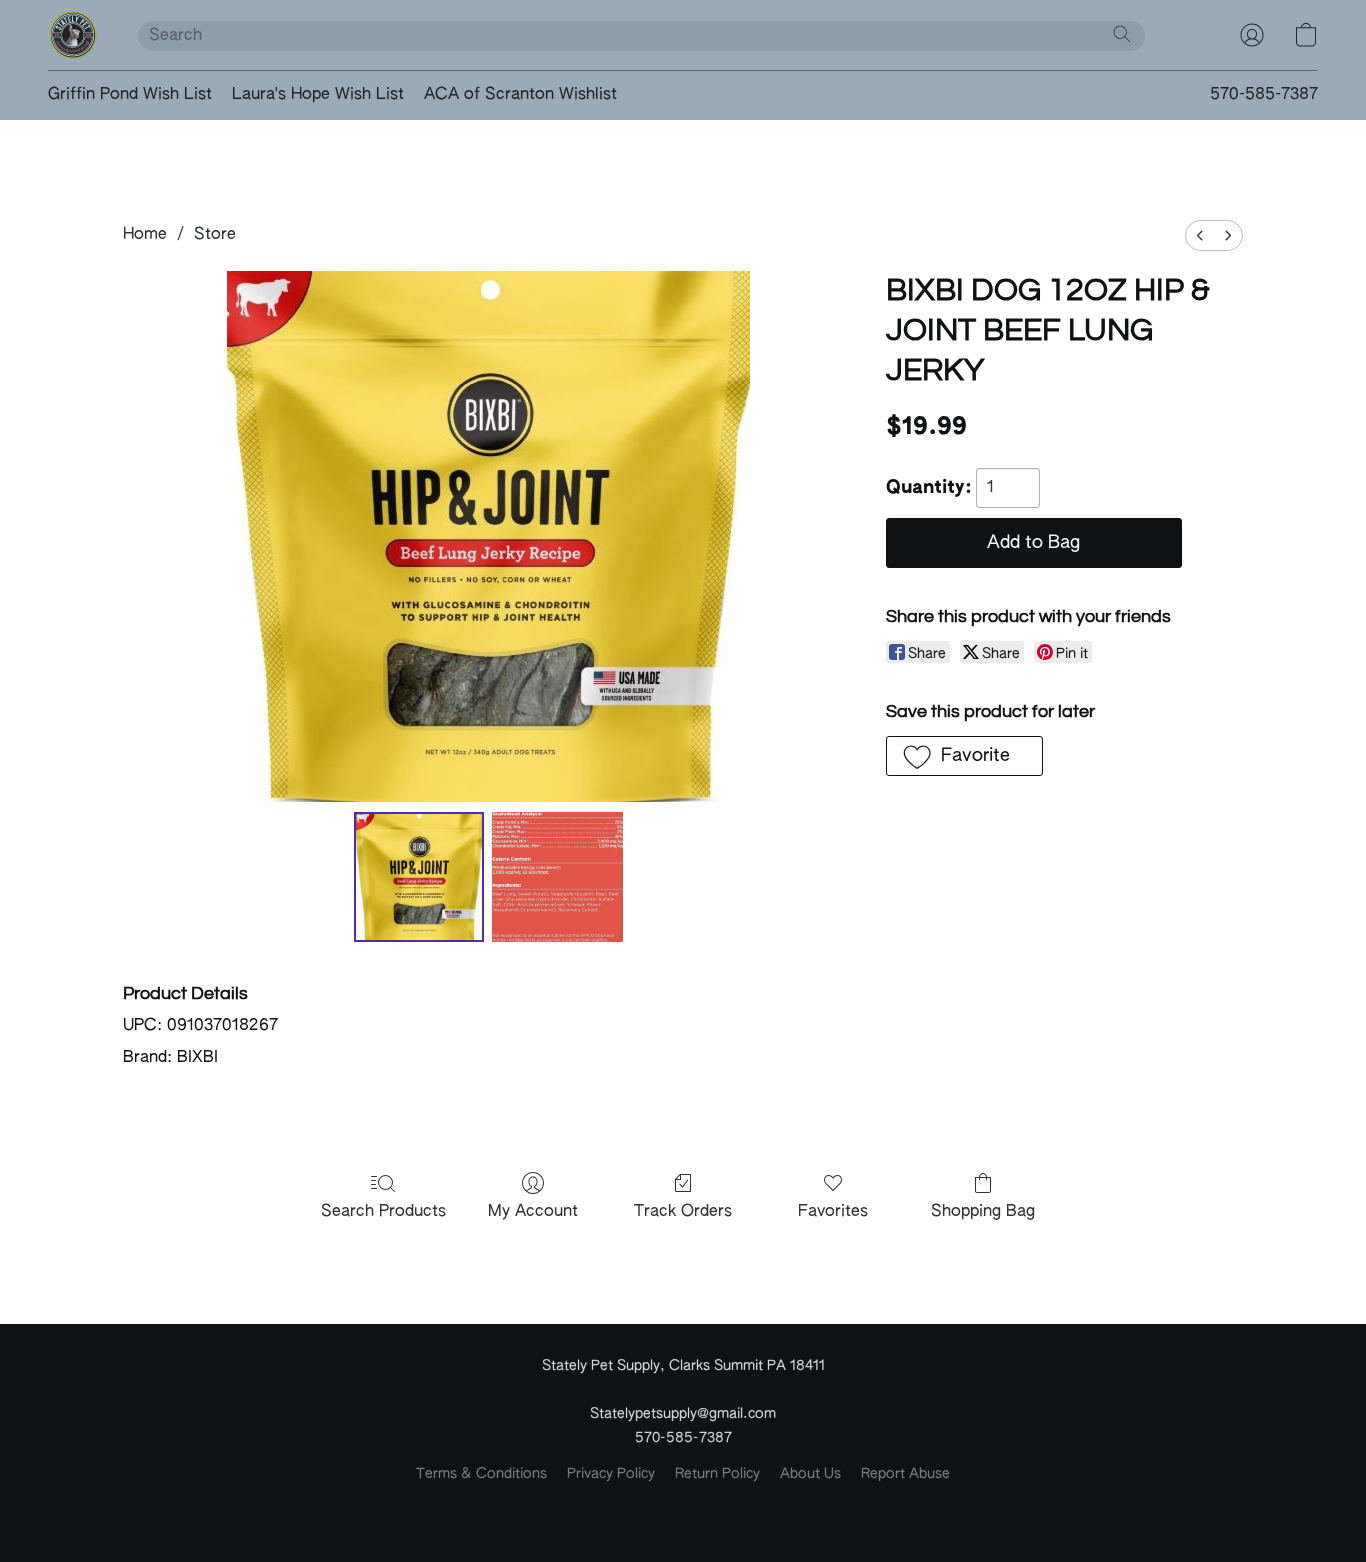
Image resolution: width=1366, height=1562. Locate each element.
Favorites (833, 1212)
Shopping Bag (983, 1212)
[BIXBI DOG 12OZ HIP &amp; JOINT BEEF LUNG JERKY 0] (419, 877)
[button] (73, 35)
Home (145, 235)
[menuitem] (1200, 235)
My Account (533, 1212)
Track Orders (683, 1212)
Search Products (383, 1212)
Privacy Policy (611, 1474)
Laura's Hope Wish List (318, 95)
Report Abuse (905, 1474)
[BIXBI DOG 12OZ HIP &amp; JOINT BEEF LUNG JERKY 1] (557, 877)
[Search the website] (1122, 34)
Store (215, 235)
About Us (810, 1474)
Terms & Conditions (481, 1474)
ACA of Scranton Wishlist (520, 95)
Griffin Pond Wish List (130, 95)
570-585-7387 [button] (1264, 95)
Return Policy (717, 1474)
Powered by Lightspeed (683, 1508)
